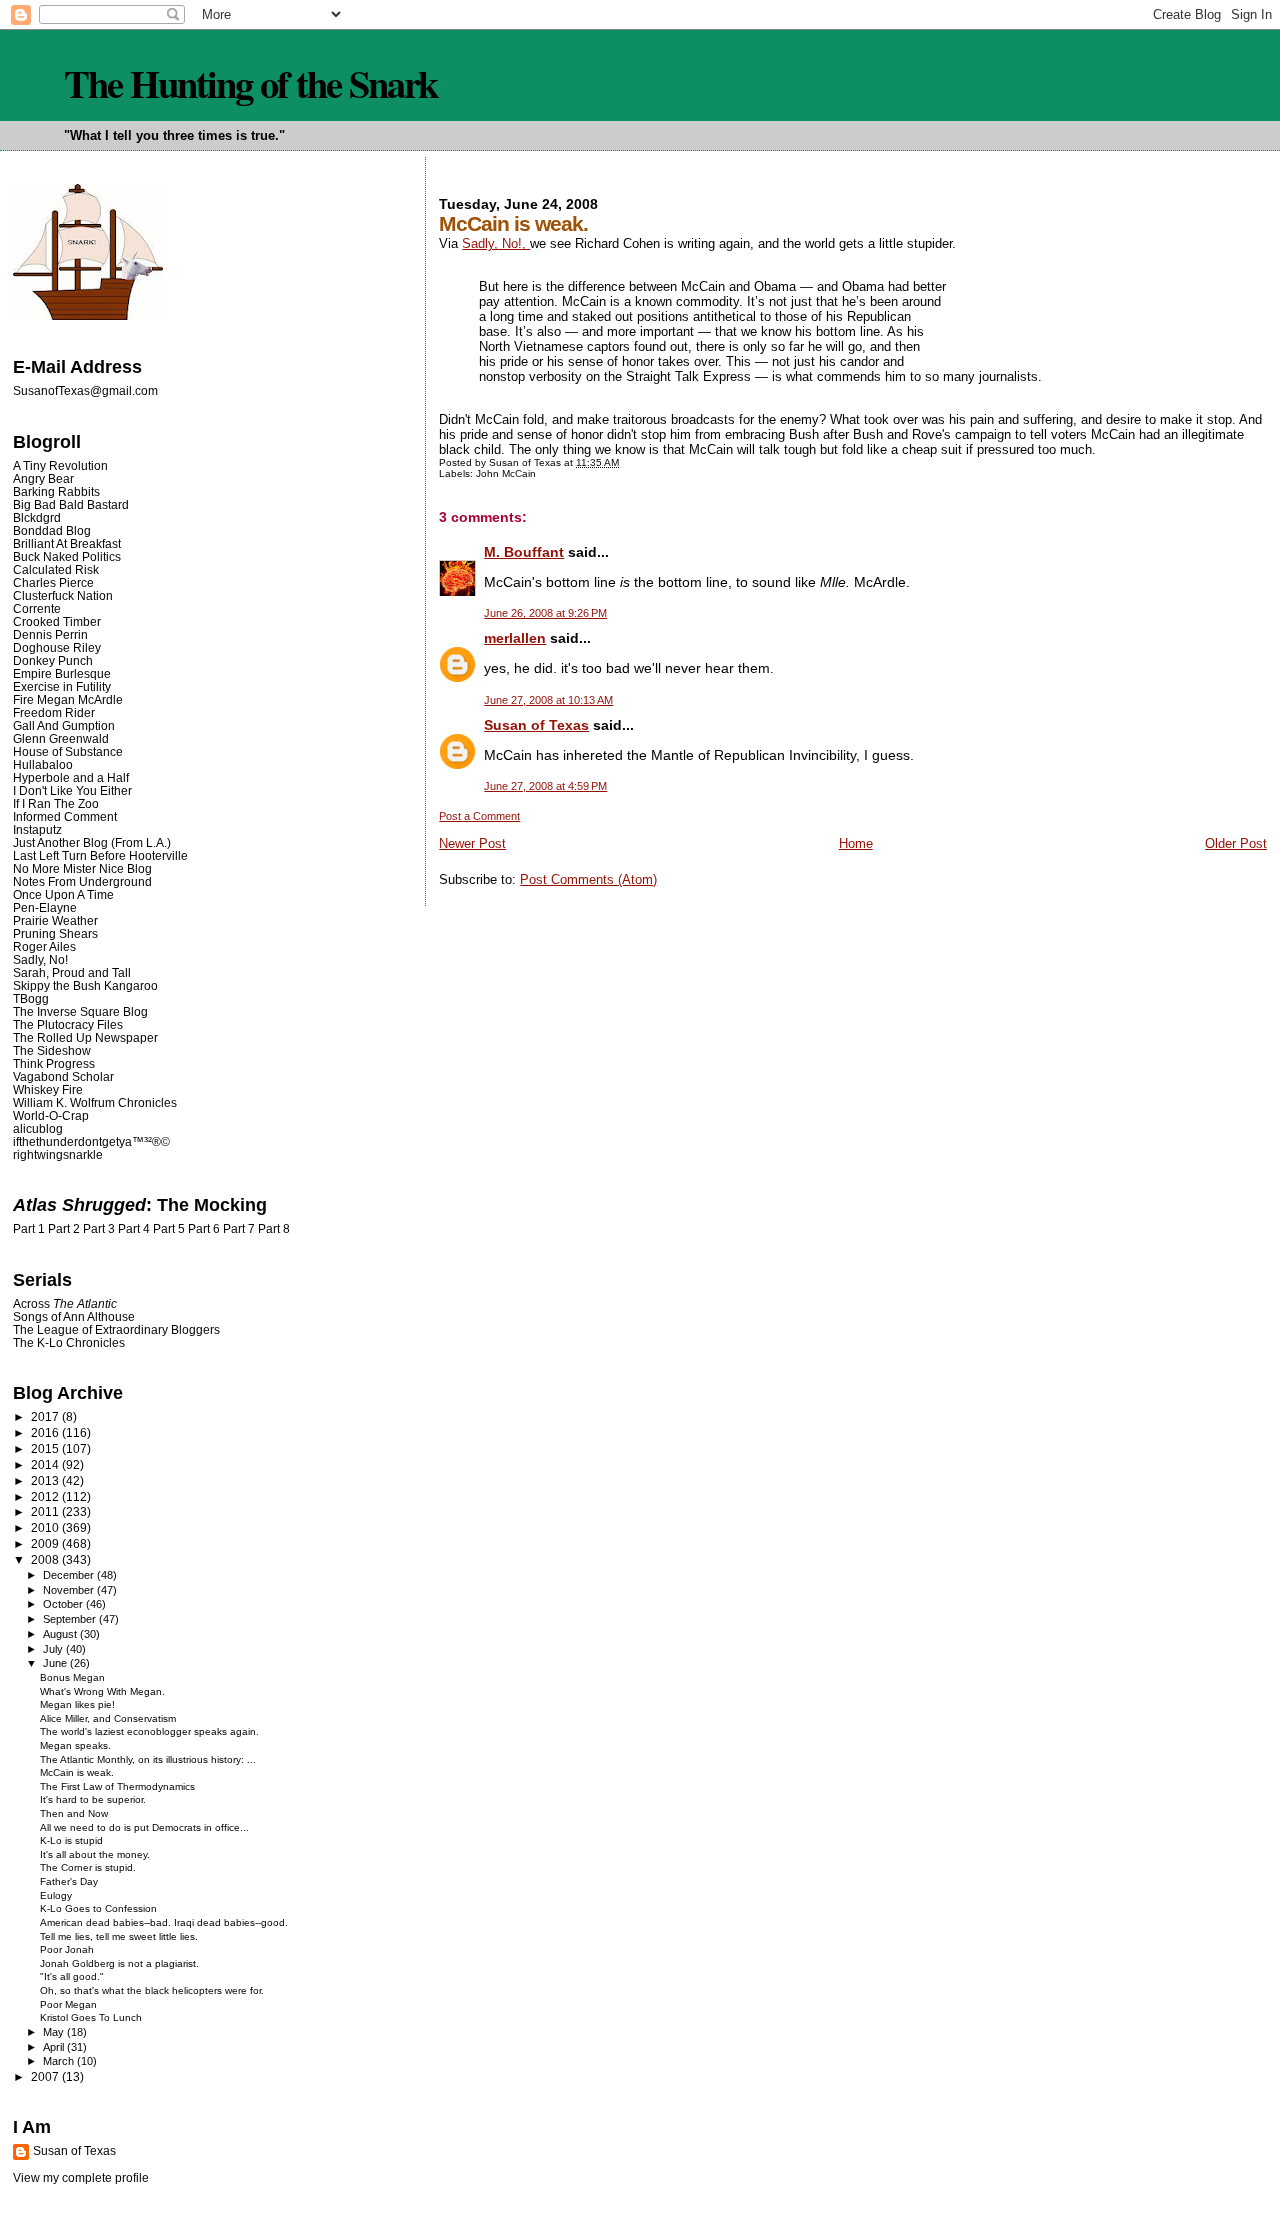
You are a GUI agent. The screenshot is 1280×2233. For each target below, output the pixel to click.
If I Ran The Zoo (56, 803)
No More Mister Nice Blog (82, 868)
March (60, 2061)
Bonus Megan (72, 1677)
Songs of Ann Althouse (74, 1316)
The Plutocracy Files (68, 1024)
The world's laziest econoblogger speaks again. (149, 1731)
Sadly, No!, (496, 243)
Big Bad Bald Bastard (71, 504)
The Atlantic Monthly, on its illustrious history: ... (148, 1759)
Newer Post (472, 843)
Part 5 (169, 1229)
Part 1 (29, 1229)
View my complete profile (81, 2178)
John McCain (506, 473)
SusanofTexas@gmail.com (85, 391)
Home (856, 843)
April (55, 2047)
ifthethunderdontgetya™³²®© (91, 1141)
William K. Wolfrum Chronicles (95, 1102)
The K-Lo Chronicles (69, 1342)
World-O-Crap (51, 1115)
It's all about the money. (95, 1854)
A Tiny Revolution (60, 465)
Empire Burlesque (62, 673)
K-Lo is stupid (71, 1840)
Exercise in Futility (62, 686)
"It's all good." (72, 1976)
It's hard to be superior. (93, 1799)
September (71, 1619)
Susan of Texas (536, 725)
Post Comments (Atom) (588, 879)
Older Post (1236, 843)
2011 (46, 1511)
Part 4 (134, 1229)
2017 (46, 1416)
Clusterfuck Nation (63, 595)
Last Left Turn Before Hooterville (100, 855)
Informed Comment (65, 816)
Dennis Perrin (50, 634)
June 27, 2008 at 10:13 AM (548, 700)
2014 (46, 1464)
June (56, 1663)
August (61, 1634)
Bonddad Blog (52, 530)
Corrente (37, 608)
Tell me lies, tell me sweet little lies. (119, 1936)
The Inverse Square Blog (80, 1011)
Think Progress (54, 1063)
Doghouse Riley (57, 647)
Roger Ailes (44, 946)
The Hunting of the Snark (250, 83)
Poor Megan (68, 2004)
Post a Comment (479, 816)
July (54, 1649)
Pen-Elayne (45, 907)
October (64, 1604)
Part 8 (274, 1229)
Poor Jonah (67, 1949)
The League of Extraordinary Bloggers (116, 1329)
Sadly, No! (40, 959)
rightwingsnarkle (58, 1154)
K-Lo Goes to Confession (98, 1908)
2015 (46, 1448)
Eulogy (56, 1895)
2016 (46, 1432)
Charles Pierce (53, 582)
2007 (46, 2076)
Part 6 (204, 1229)
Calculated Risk (56, 569)
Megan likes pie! (77, 1704)
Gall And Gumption (64, 725)
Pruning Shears (55, 933)
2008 (46, 1559)
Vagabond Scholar (63, 1076)
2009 (46, 1543)
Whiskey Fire (48, 1089)
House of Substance (68, 751)
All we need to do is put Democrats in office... (144, 1827)
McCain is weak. (77, 1772)
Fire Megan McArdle (68, 699)
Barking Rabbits (56, 491)
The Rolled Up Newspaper (85, 1037)
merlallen (515, 638)
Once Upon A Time (63, 894)
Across (65, 1303)
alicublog (38, 1128)
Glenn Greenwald (61, 738)
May (55, 2032)
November (70, 1590)
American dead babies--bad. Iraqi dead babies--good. (164, 1922)
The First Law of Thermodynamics (117, 1786)
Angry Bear (43, 478)
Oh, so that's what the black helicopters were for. (152, 1990)
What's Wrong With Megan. (102, 1691)
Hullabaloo (43, 764)
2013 (46, 1480)
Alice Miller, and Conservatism (108, 1718)
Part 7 (239, 1229)
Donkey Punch (53, 660)
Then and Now (74, 1813)
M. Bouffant (524, 552)
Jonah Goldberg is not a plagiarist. (119, 1963)
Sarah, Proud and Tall (72, 972)
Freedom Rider (54, 712)
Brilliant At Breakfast (67, 543)
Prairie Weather (55, 920)
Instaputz (37, 829)
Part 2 (64, 1229)
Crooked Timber (57, 621)
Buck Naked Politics (67, 556)
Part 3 (99, 1229)
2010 (46, 1527)
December (70, 1575)
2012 (46, 1496)
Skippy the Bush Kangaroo (85, 985)
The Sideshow (52, 1050)
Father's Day (69, 1881)
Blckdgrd (37, 517)
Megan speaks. (75, 1745)
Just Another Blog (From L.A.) (92, 842)
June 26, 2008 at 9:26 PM (545, 613)
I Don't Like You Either (72, 790)
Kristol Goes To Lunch (91, 2017)
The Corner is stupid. (88, 1867)
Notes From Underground (82, 881)
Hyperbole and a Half (71, 777)
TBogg (31, 998)
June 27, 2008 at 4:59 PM (545, 786)
